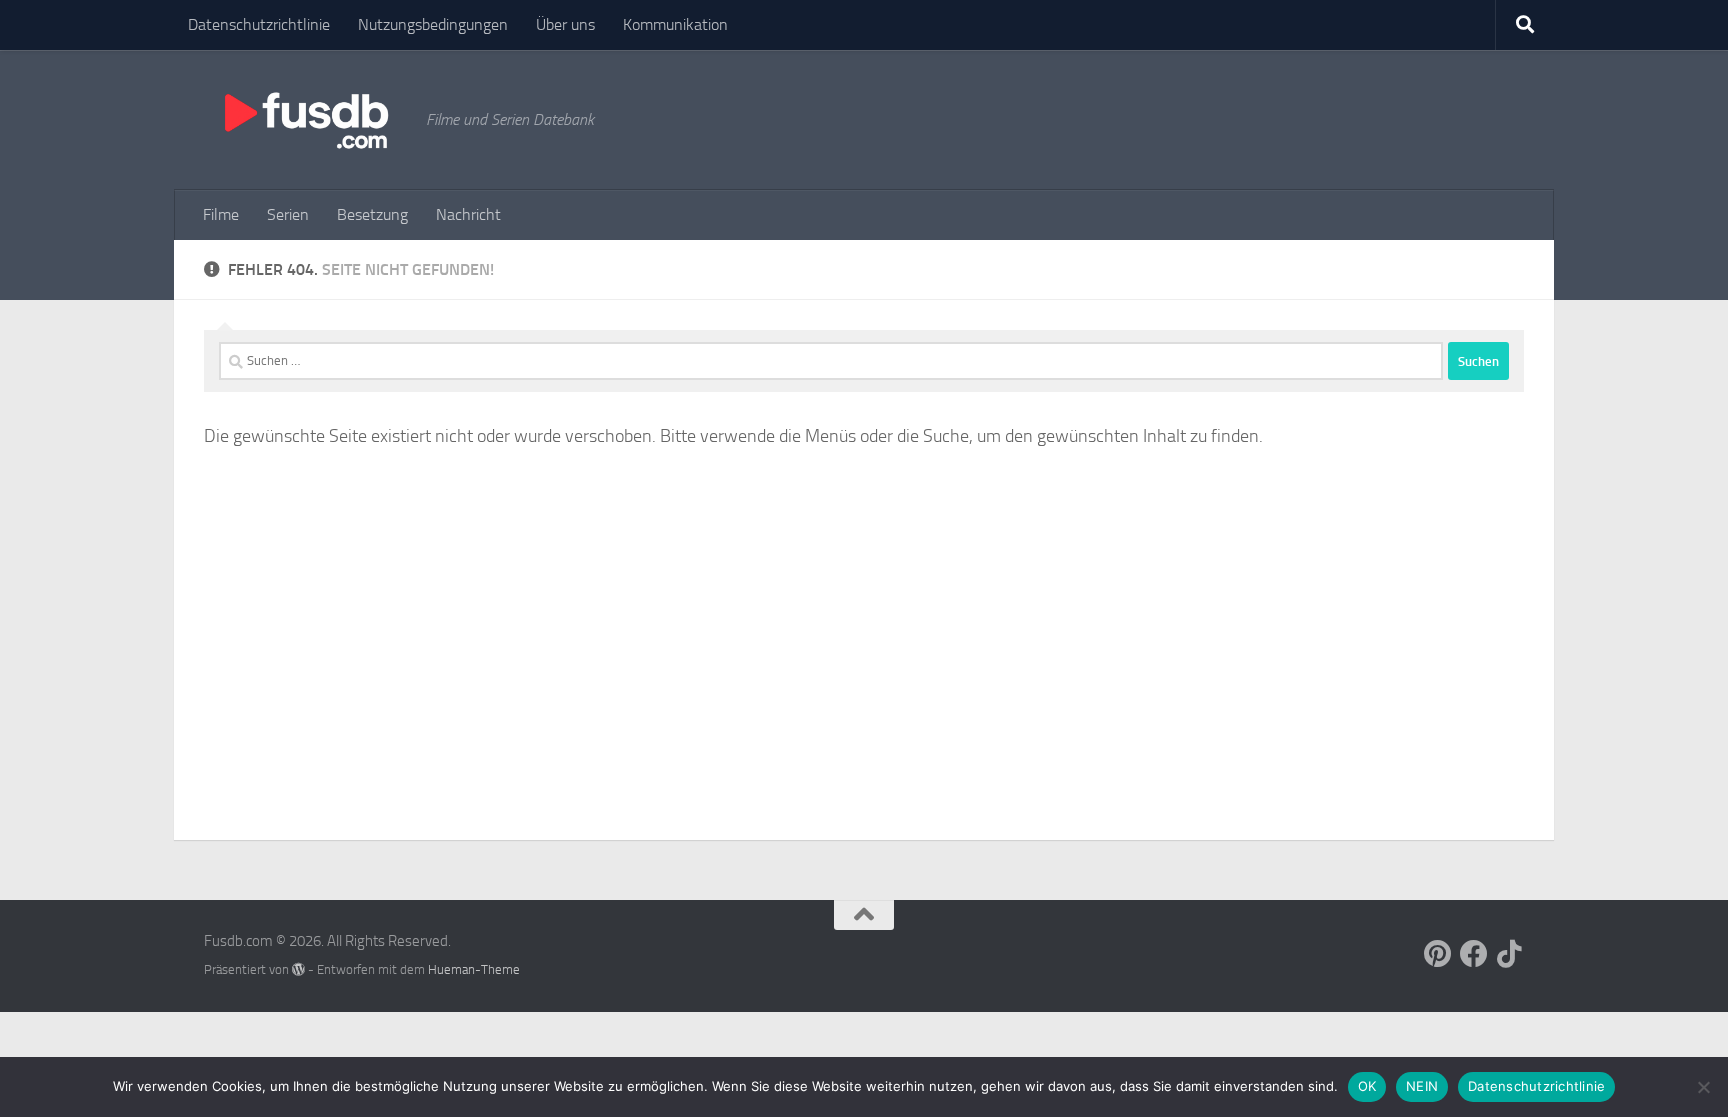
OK (1367, 1086)
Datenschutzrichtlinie (259, 24)
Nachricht (468, 214)
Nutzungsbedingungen (433, 24)
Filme (221, 214)
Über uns (565, 24)
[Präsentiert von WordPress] (298, 969)
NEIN (1422, 1086)
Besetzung (372, 214)
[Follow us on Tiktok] (1510, 954)
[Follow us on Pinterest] (1438, 954)
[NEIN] (1703, 1087)
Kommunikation (675, 24)
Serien (288, 214)
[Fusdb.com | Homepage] (305, 120)
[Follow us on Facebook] (1474, 954)
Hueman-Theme (474, 969)
